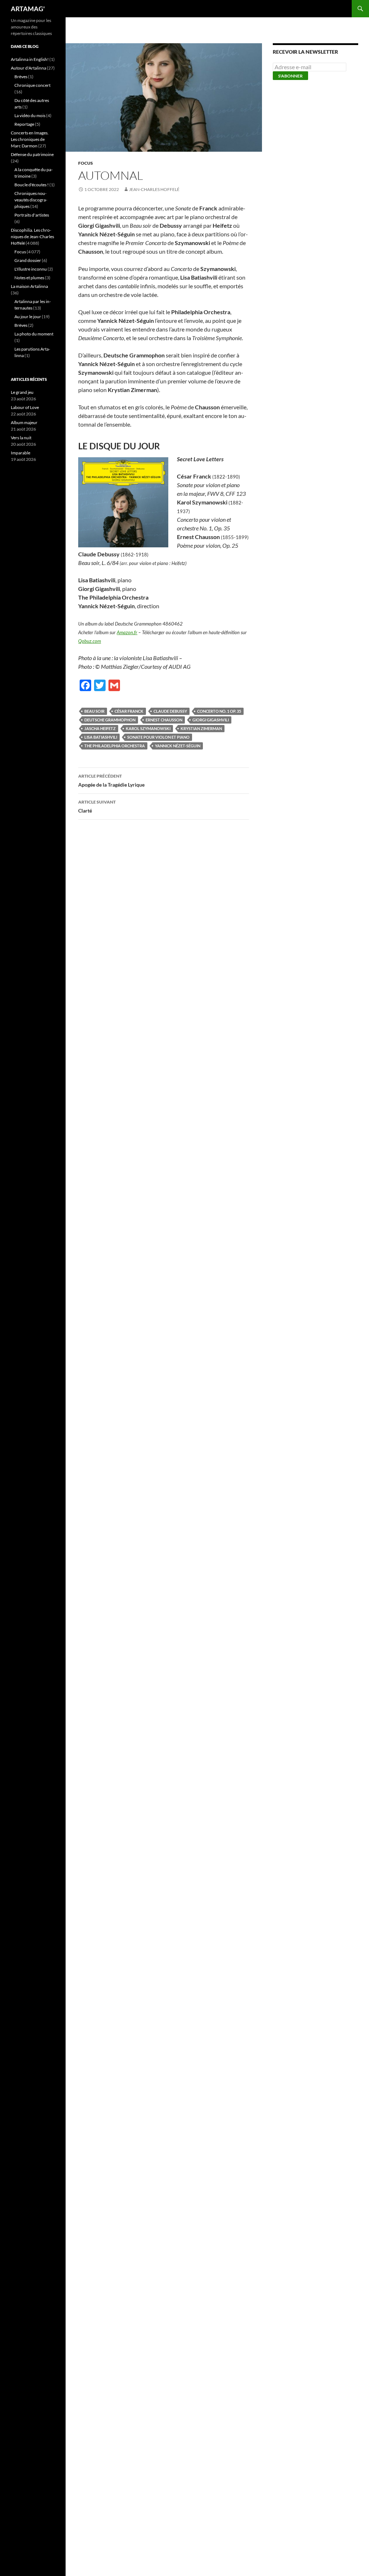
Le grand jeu (22, 392)
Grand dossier (28, 260)
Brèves (21, 77)
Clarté (97, 806)
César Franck (129, 711)
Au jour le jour (28, 317)
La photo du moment (34, 334)
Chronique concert (32, 85)
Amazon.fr (127, 632)
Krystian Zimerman (201, 728)
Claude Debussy (170, 711)
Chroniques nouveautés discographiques (31, 200)
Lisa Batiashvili (101, 737)
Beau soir (94, 711)
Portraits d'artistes (32, 215)
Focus (86, 163)
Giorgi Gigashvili (211, 720)
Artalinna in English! (30, 59)
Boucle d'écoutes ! (32, 185)
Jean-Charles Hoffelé (154, 189)
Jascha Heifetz (100, 728)
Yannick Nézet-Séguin (178, 746)
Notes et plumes (29, 278)
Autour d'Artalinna (28, 68)
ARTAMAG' (28, 9)
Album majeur (24, 422)
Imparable (21, 453)
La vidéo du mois (30, 115)
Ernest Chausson (164, 720)
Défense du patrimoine (32, 154)
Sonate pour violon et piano (158, 737)
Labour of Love (25, 407)
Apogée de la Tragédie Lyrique (111, 780)
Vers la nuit (21, 438)
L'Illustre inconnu (31, 269)
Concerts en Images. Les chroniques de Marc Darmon (30, 139)
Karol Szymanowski (148, 728)
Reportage (24, 124)
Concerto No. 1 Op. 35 (219, 711)
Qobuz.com (90, 641)
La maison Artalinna (29, 286)
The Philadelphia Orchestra (115, 746)
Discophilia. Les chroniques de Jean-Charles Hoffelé (32, 237)
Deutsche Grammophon (110, 720)
